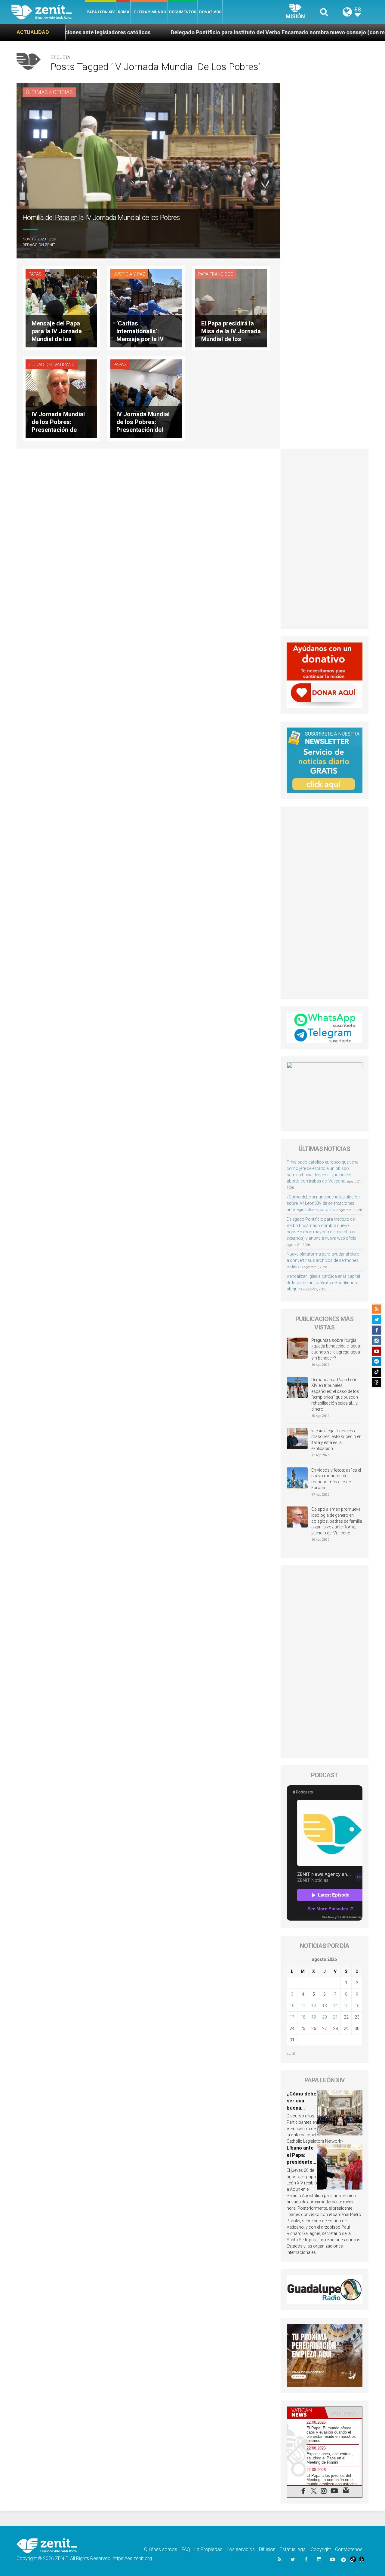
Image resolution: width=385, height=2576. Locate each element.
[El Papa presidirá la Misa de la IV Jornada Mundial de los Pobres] (231, 308)
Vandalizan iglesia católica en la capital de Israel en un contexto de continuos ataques (323, 1283)
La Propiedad (208, 2549)
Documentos (183, 12)
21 (335, 2017)
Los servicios (241, 2549)
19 (314, 2017)
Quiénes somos (161, 2549)
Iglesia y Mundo (149, 12)
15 (346, 2006)
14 (335, 2006)
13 (325, 2006)
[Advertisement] (325, 539)
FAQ (186, 2549)
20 (325, 2017)
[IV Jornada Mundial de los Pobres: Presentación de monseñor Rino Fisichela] (61, 398)
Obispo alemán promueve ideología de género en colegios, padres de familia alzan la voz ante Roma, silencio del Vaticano (337, 1521)
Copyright (321, 2549)
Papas (35, 274)
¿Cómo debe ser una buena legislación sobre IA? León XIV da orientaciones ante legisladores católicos (323, 1203)
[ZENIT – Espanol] (48, 12)
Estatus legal (293, 2549)
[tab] (306, 2413)
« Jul (291, 2053)
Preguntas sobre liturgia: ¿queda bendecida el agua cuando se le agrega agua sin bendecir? (336, 1349)
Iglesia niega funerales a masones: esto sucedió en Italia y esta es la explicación (336, 1440)
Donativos (210, 12)
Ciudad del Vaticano (52, 365)
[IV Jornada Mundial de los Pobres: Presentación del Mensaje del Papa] (146, 398)
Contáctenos (349, 2549)
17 (292, 2017)
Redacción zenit (39, 245)
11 (303, 2006)
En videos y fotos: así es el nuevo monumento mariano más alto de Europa (336, 1479)
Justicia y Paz (129, 274)
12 (314, 2006)
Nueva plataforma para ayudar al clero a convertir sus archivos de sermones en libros (323, 1260)
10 (292, 2006)
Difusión (267, 2549)
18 (303, 2017)
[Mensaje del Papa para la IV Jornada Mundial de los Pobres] (61, 308)
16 (357, 2006)
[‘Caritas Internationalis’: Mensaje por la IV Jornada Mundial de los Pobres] (146, 308)
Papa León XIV (101, 12)
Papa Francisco (216, 274)
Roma (124, 12)
